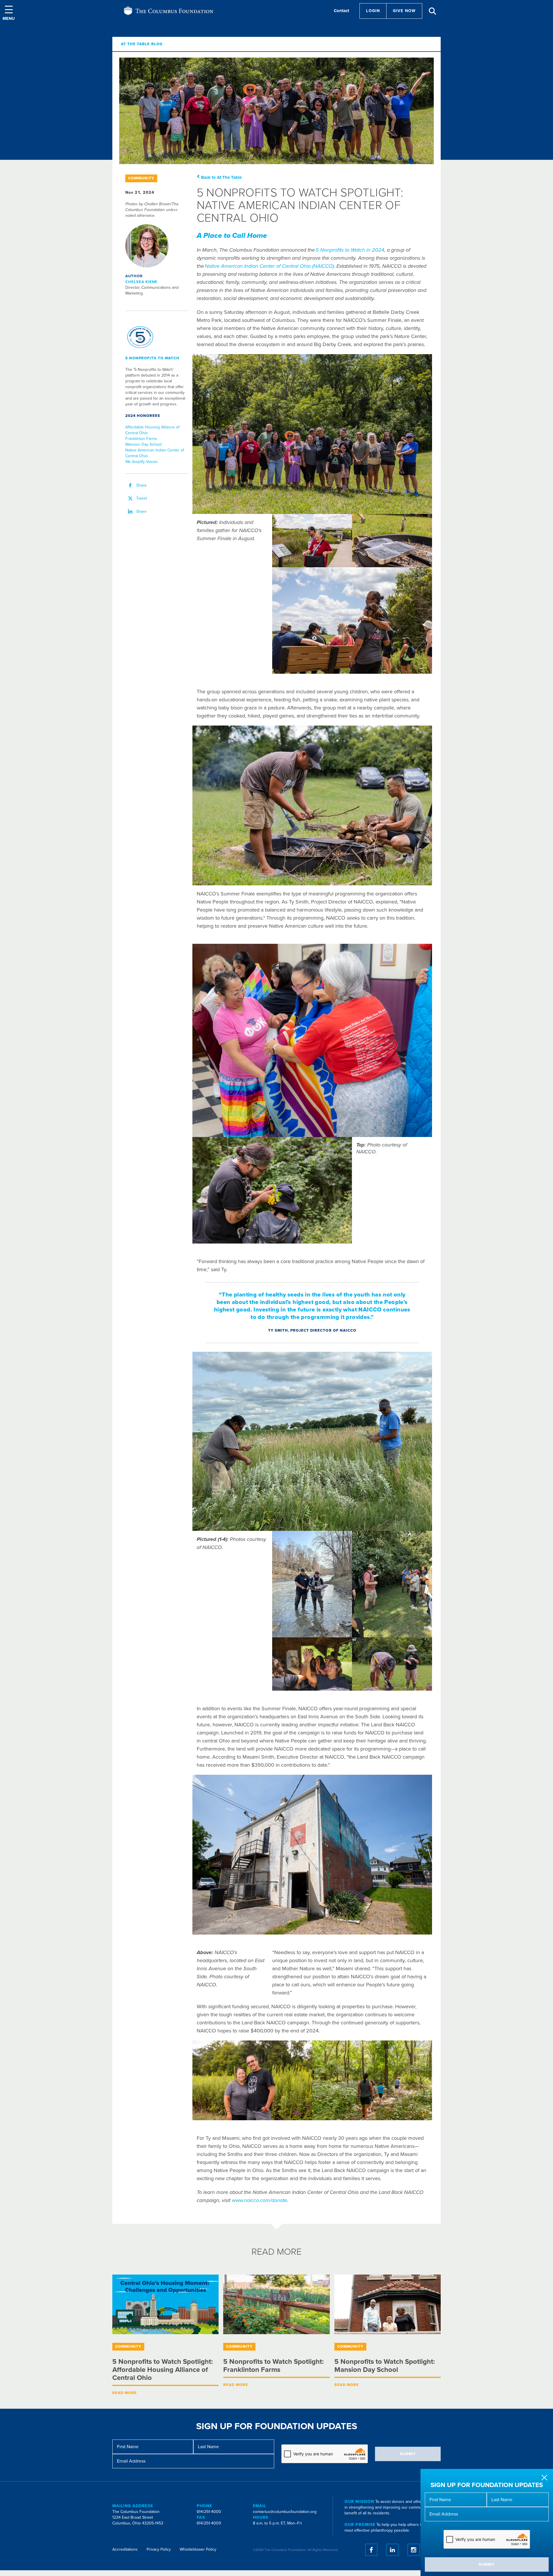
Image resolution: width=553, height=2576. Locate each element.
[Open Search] (433, 11)
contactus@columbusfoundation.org (285, 2512)
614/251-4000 (209, 2512)
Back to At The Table (221, 177)
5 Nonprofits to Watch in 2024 (350, 250)
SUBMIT (487, 2564)
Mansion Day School (143, 444)
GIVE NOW (404, 11)
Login (373, 11)
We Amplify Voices (142, 462)
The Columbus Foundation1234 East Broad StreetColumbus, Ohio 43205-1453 (138, 2517)
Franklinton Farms (141, 439)
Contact (341, 11)
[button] (9, 13)
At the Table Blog (142, 44)
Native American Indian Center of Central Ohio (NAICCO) (269, 266)
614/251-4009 (209, 2523)
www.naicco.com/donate (260, 2200)
